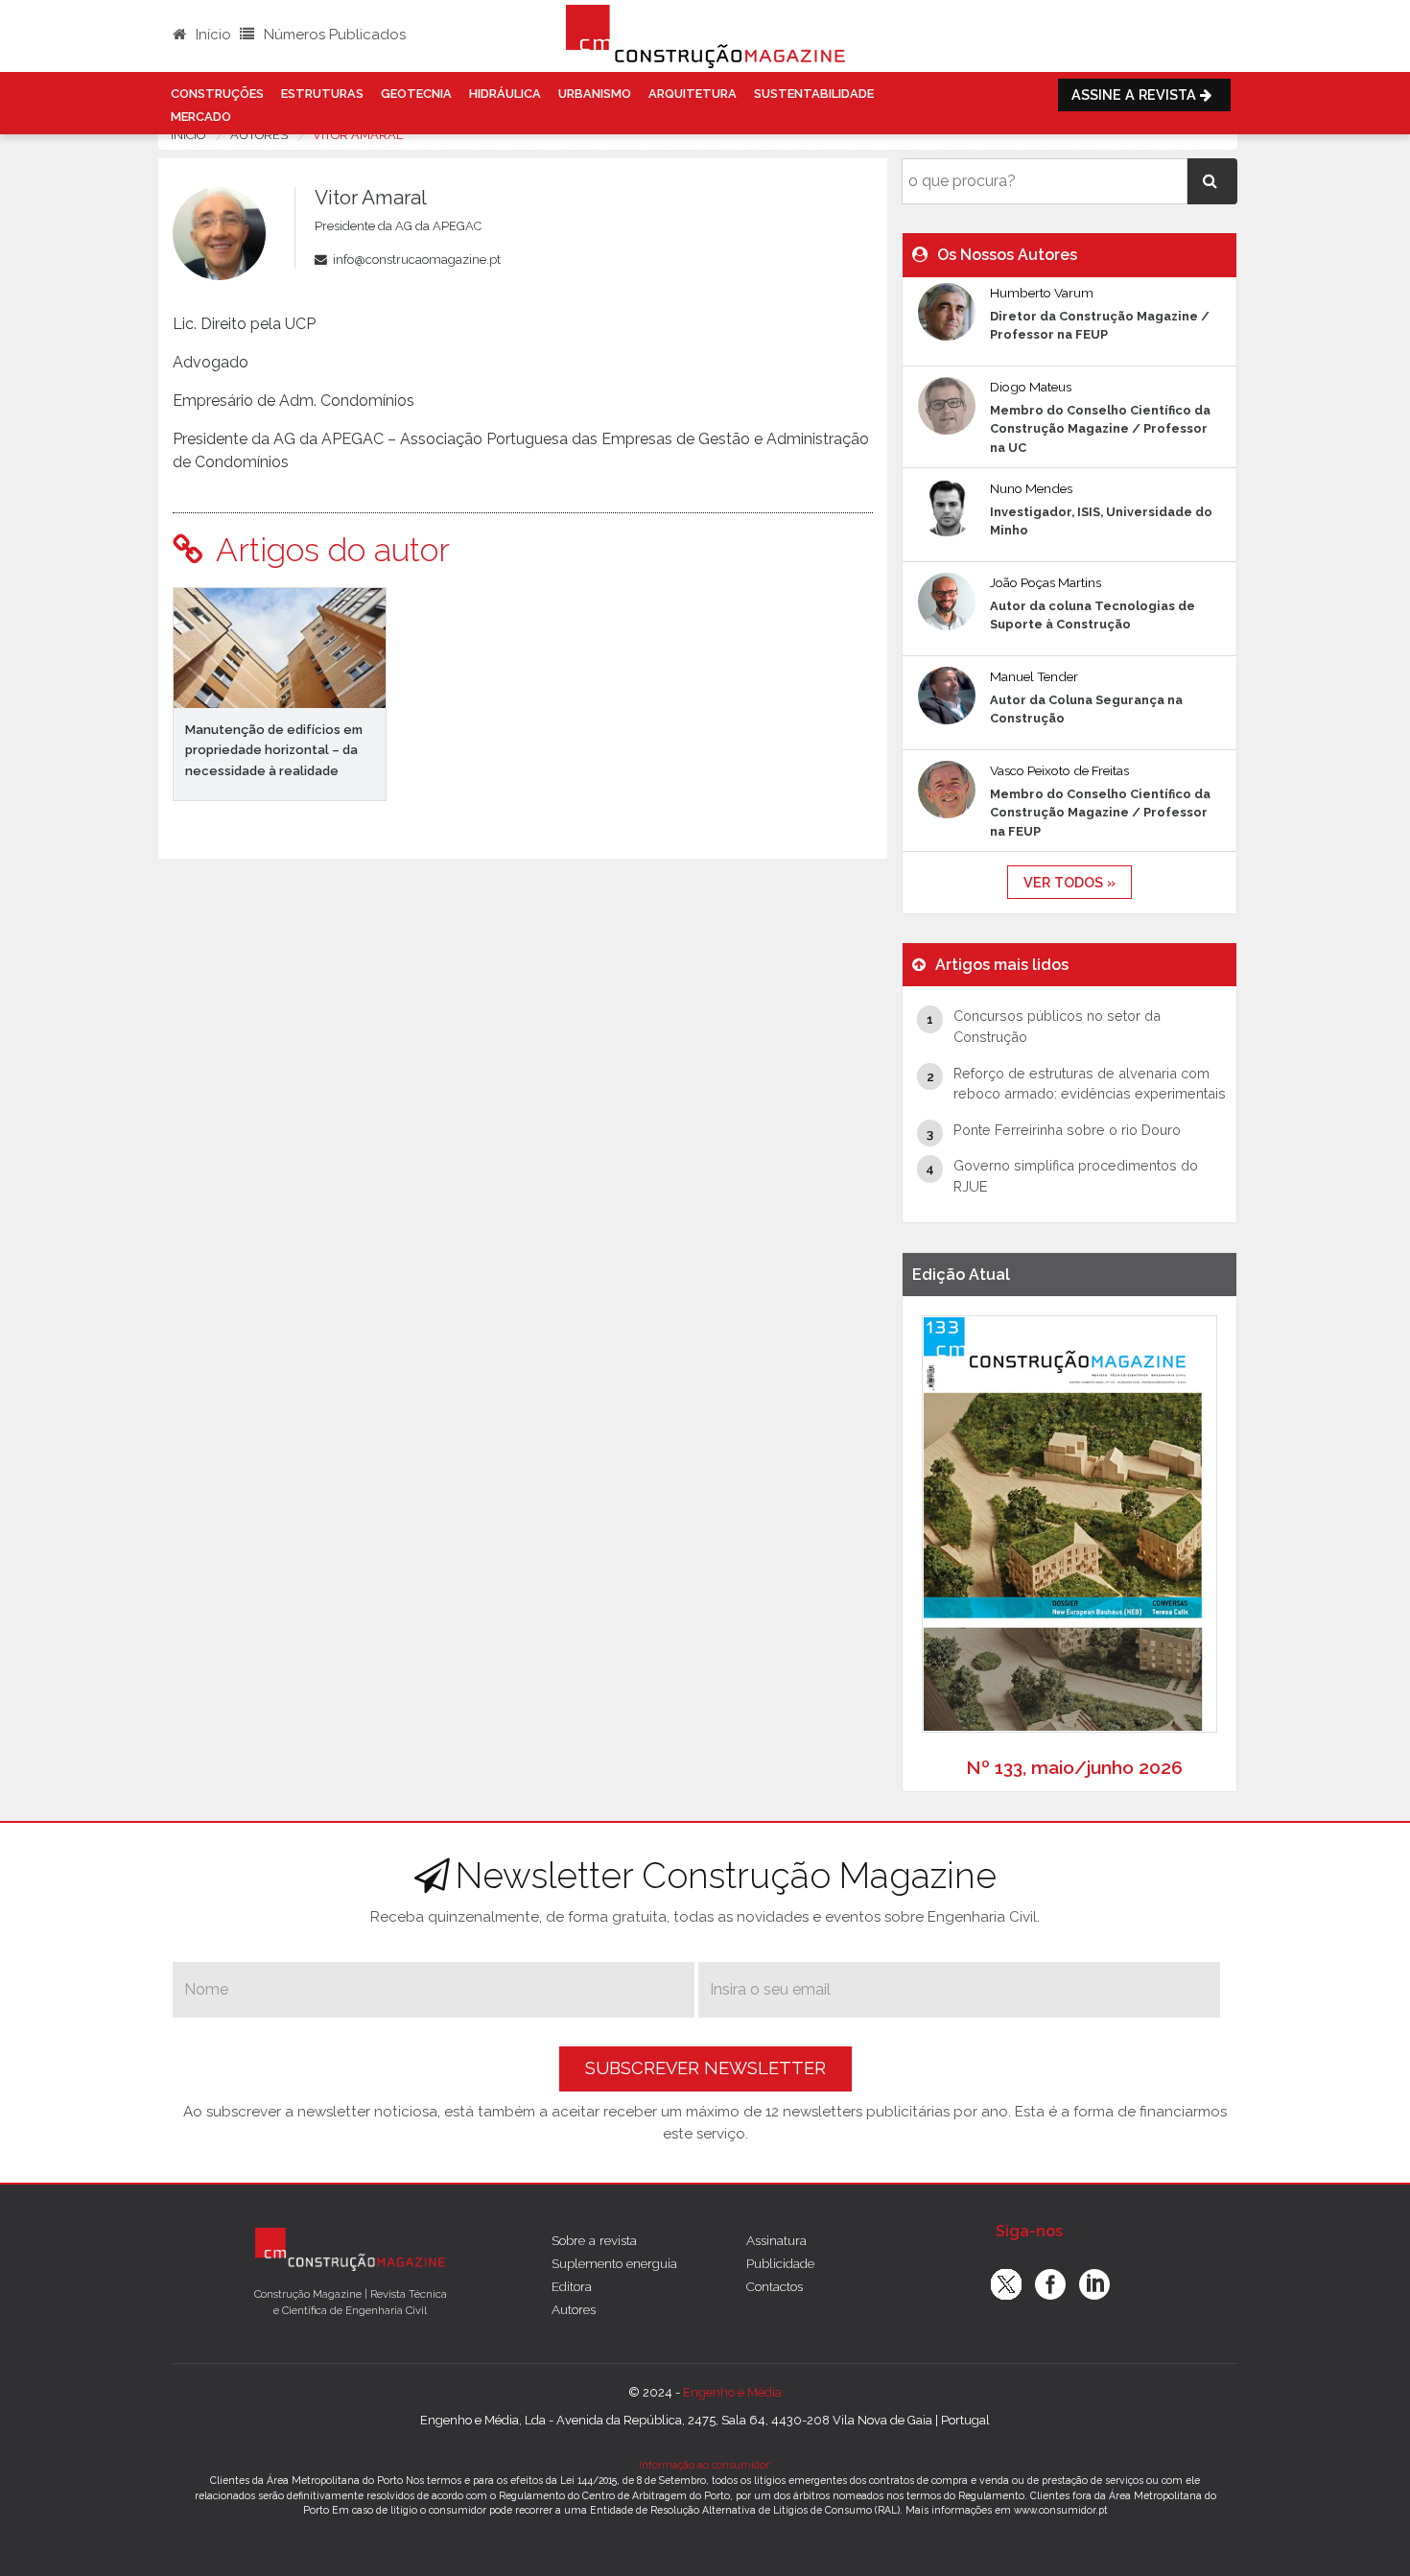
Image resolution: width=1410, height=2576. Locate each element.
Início (211, 35)
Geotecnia (416, 94)
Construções (217, 94)
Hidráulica (505, 94)
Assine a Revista (1136, 95)
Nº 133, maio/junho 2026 (1074, 1767)
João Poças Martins (1046, 582)
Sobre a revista (594, 2240)
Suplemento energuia (614, 2263)
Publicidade (780, 2263)
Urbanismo (595, 94)
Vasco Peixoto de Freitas (1059, 770)
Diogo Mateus (1031, 387)
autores (259, 135)
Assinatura (776, 2240)
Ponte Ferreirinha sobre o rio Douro (1067, 1130)
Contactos (775, 2286)
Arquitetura (693, 94)
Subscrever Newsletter (705, 2068)
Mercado (201, 117)
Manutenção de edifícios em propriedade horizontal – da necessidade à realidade (274, 750)
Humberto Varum (1042, 293)
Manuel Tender (1034, 676)
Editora (572, 2286)
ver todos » (1069, 882)
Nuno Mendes (1031, 488)
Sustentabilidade (814, 94)
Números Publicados (333, 35)
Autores (574, 2309)
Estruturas (322, 94)
